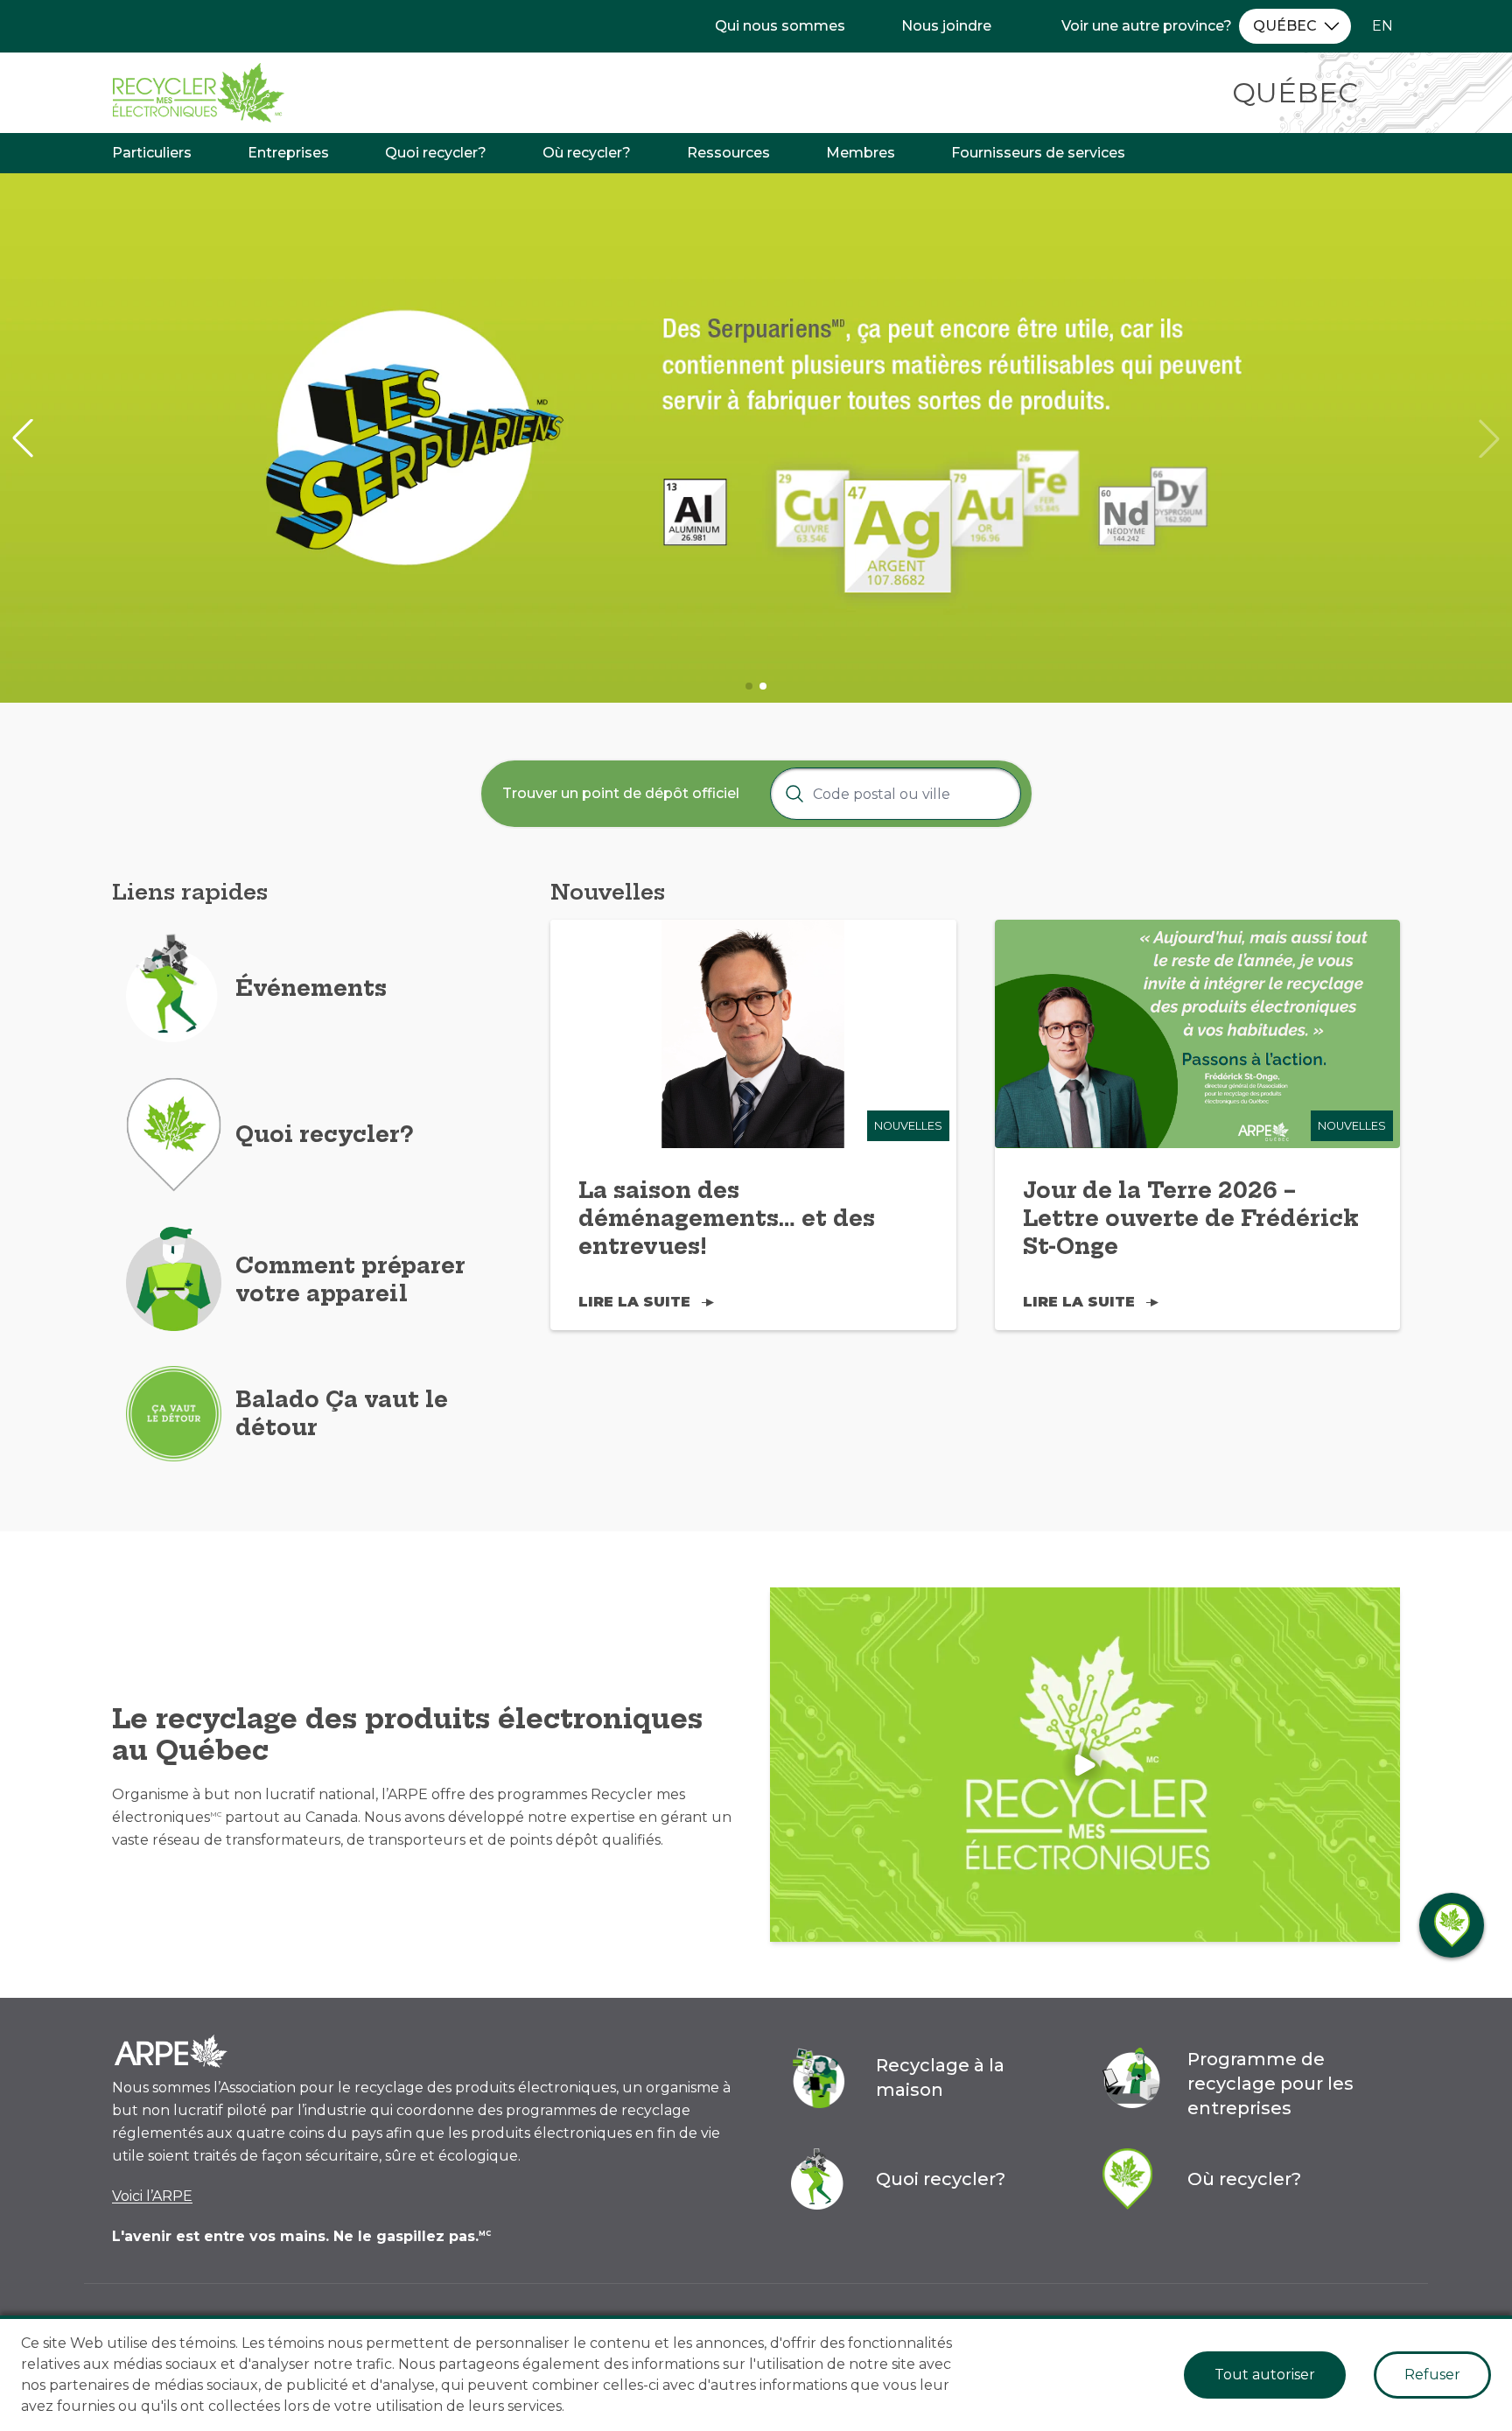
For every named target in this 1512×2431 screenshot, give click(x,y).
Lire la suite (634, 1302)
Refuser (1432, 2375)
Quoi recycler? (436, 153)
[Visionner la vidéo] (1085, 1765)
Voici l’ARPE (152, 2196)
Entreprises (288, 153)
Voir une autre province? (1147, 26)
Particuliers (152, 153)
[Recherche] (794, 794)
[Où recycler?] (1452, 1925)
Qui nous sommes (780, 26)
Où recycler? (587, 153)
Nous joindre (946, 26)
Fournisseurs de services (1038, 153)
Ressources (728, 153)
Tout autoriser (1265, 2375)
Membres (861, 153)
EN (1382, 26)
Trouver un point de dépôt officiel (621, 793)
